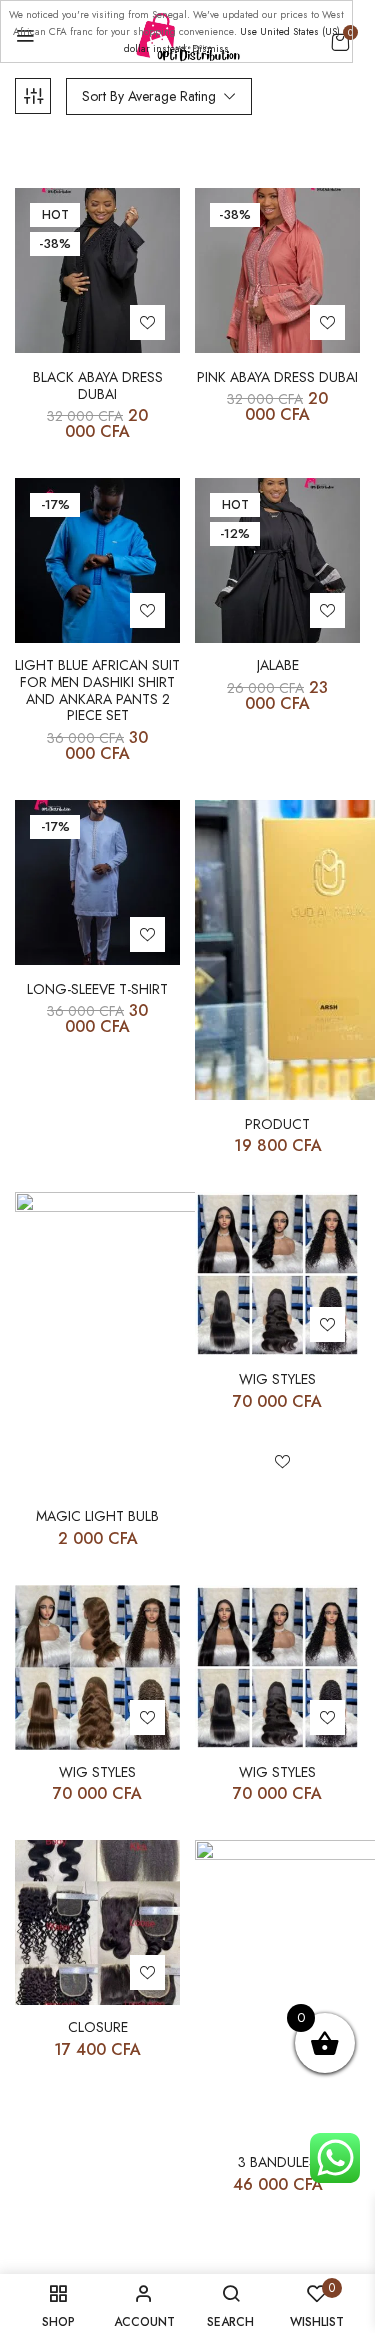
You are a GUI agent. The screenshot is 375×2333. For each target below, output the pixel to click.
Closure (98, 2027)
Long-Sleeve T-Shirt (97, 989)
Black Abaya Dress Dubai (98, 386)
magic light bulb (97, 1516)
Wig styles (277, 1379)
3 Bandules (277, 2162)
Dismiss (210, 48)
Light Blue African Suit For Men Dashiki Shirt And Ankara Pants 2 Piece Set (97, 690)
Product (277, 1124)
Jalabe (278, 665)
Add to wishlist (147, 322)
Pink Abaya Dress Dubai (277, 377)
